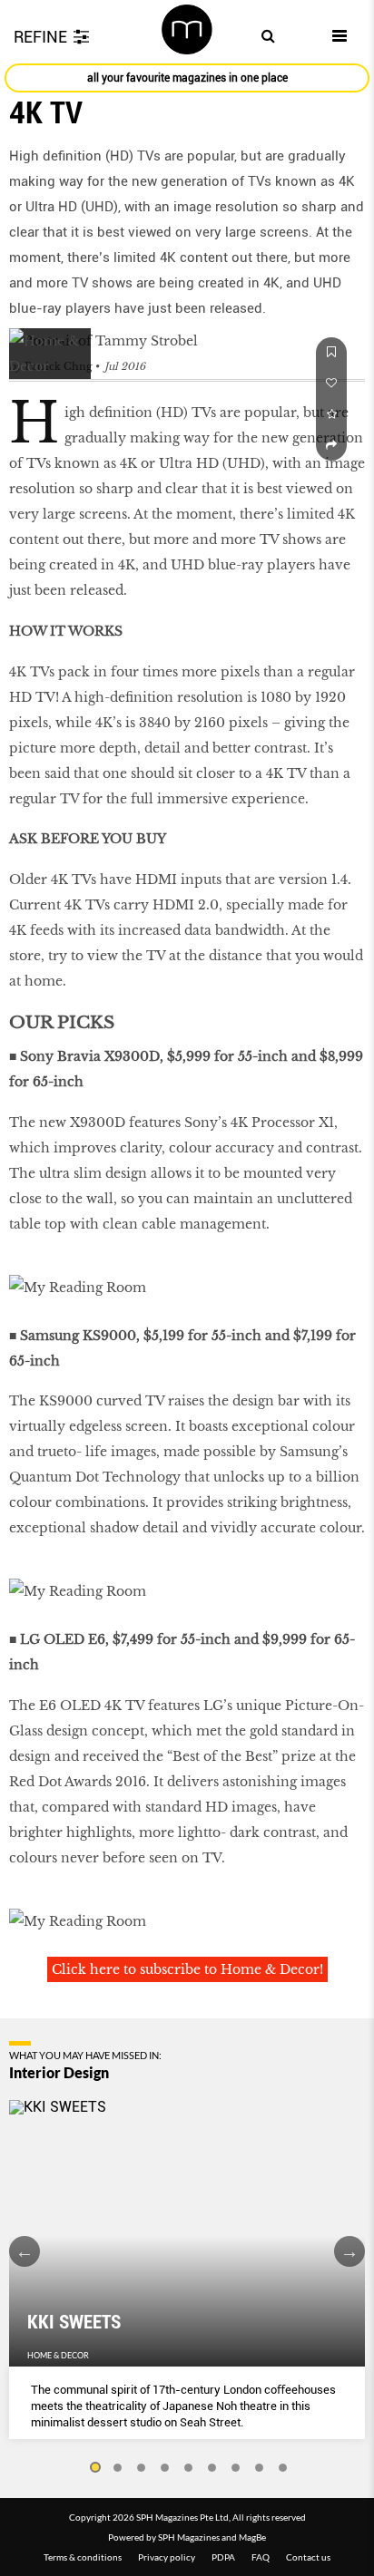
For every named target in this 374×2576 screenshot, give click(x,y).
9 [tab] (283, 2468)
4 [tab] (165, 2468)
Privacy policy (167, 2557)
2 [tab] (118, 2468)
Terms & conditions (83, 2557)
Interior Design (59, 2073)
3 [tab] (142, 2468)
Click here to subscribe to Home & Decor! (187, 1969)
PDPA (223, 2557)
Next (349, 2251)
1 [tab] (94, 2468)
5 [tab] (189, 2468)
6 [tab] (212, 2468)
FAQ (261, 2557)
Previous (25, 2251)
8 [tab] (260, 2468)
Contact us (308, 2557)
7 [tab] (236, 2468)
